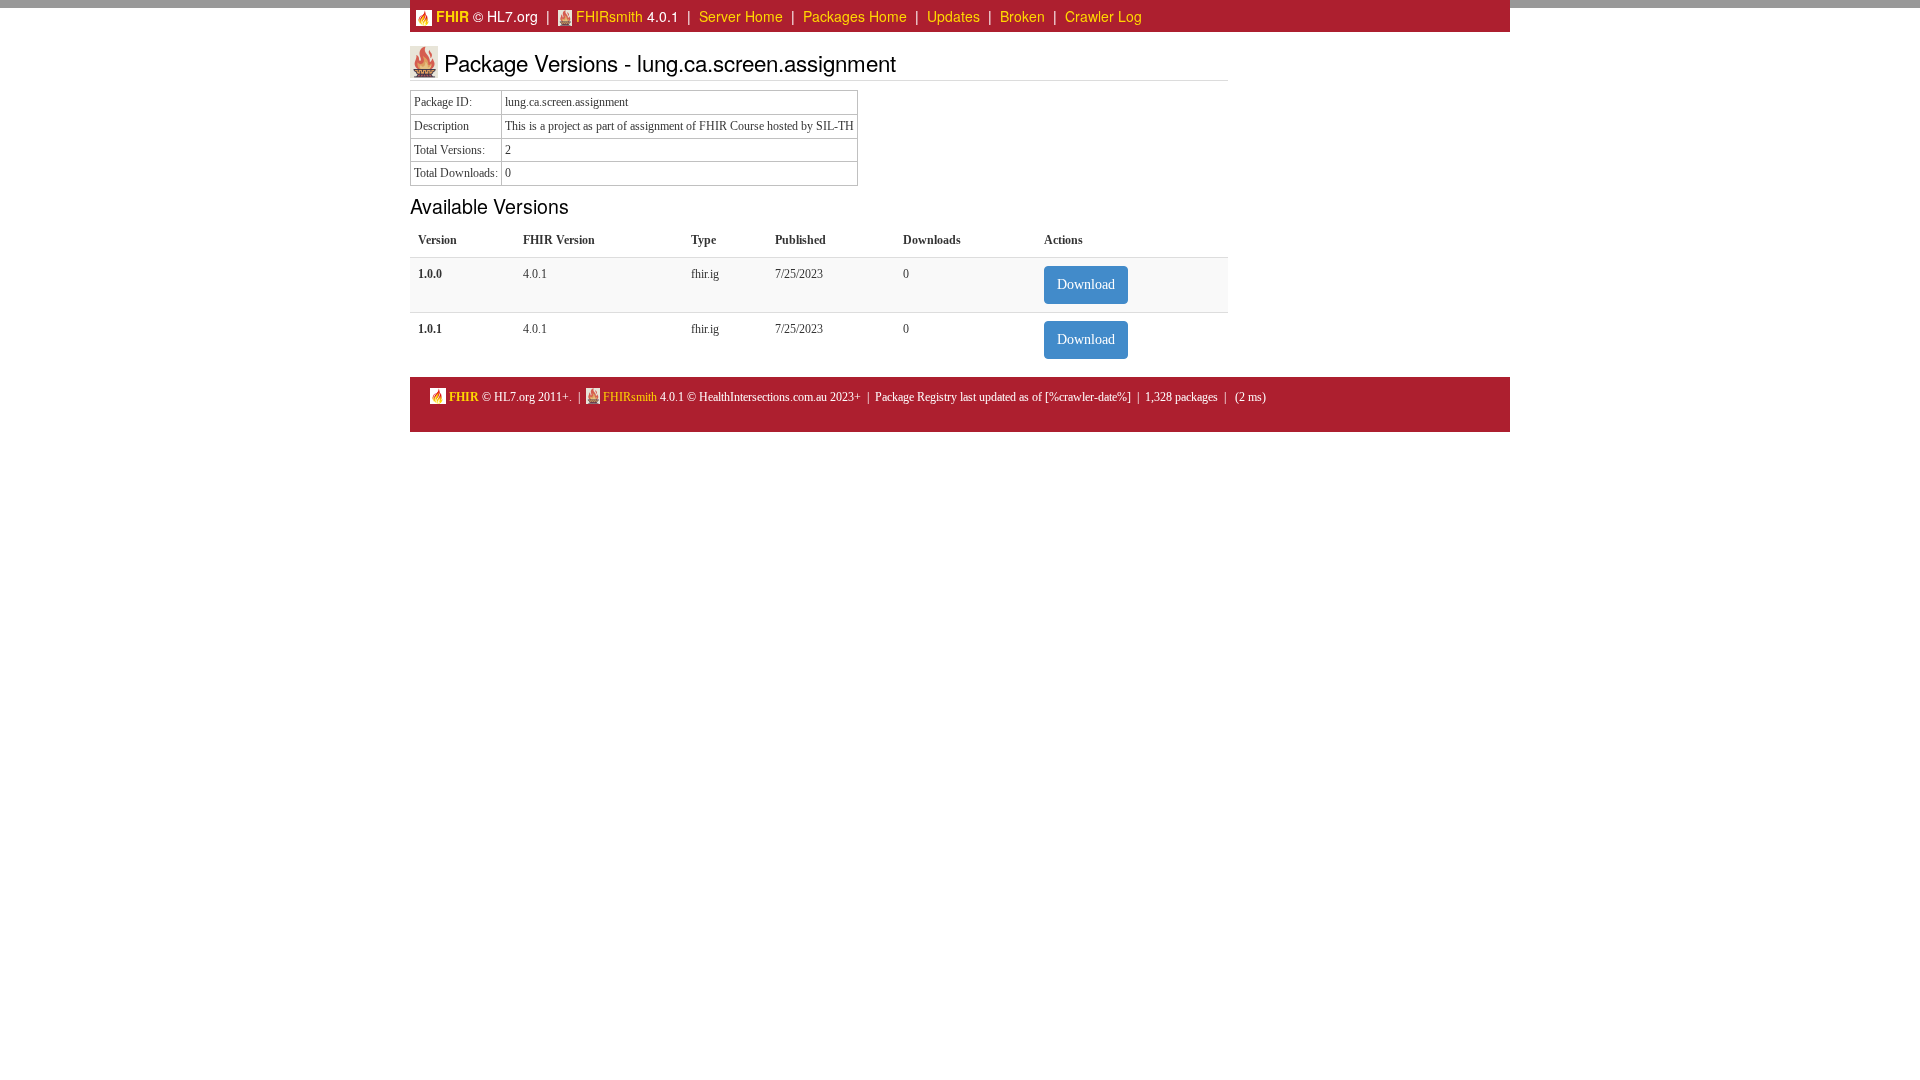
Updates (953, 16)
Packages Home (855, 16)
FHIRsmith (607, 16)
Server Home (741, 16)
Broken (1022, 16)
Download (1086, 284)
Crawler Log (1103, 16)
